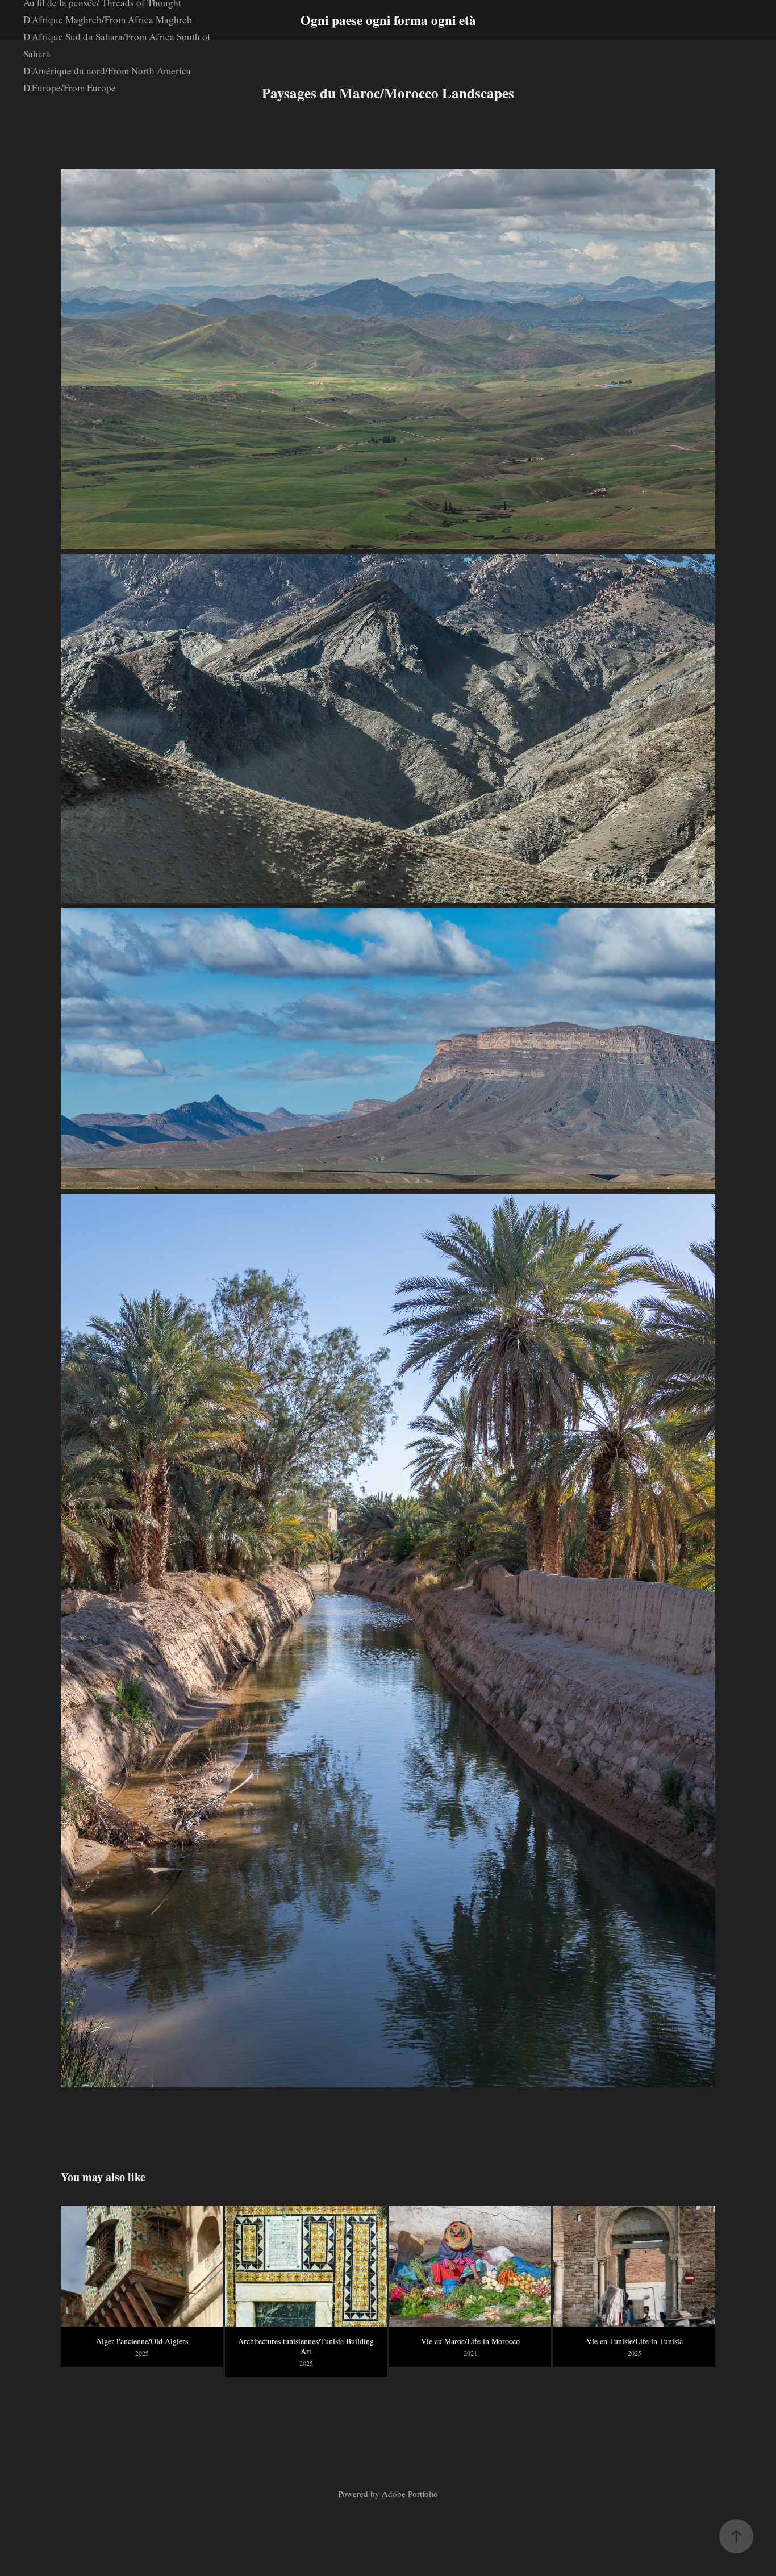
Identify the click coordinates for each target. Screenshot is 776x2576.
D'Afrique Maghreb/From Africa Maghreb (108, 20)
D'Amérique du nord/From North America (107, 71)
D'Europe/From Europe (70, 88)
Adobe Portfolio (410, 2494)
